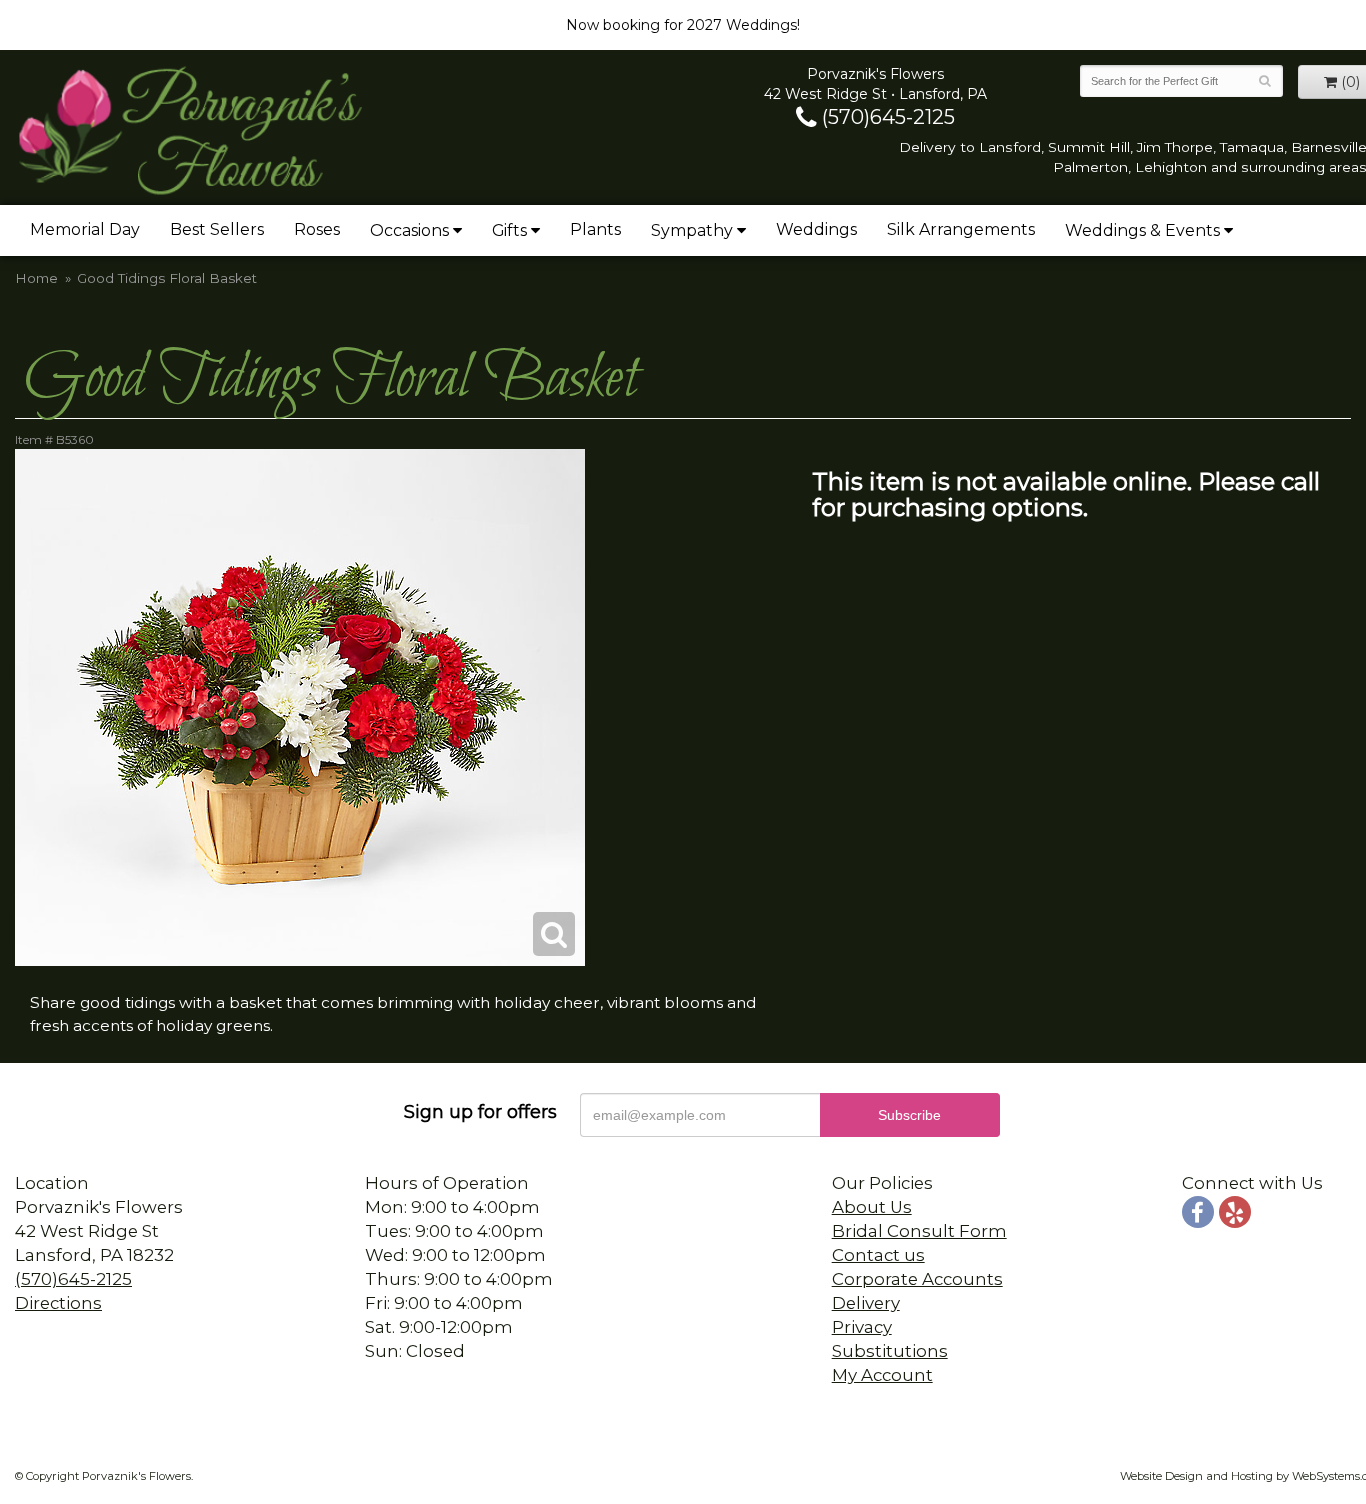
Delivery (866, 1303)
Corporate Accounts (917, 1279)
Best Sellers (217, 229)
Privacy (862, 1327)
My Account (882, 1375)
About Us (872, 1207)
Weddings (816, 229)
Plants (595, 229)
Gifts (509, 230)
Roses (317, 229)
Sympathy (692, 230)
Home (36, 278)
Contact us (878, 1255)
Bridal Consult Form (919, 1231)
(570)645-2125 (886, 117)
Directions (58, 1303)
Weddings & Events (1142, 230)
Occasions (409, 230)
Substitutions (890, 1351)
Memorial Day (85, 229)
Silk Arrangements (961, 229)
